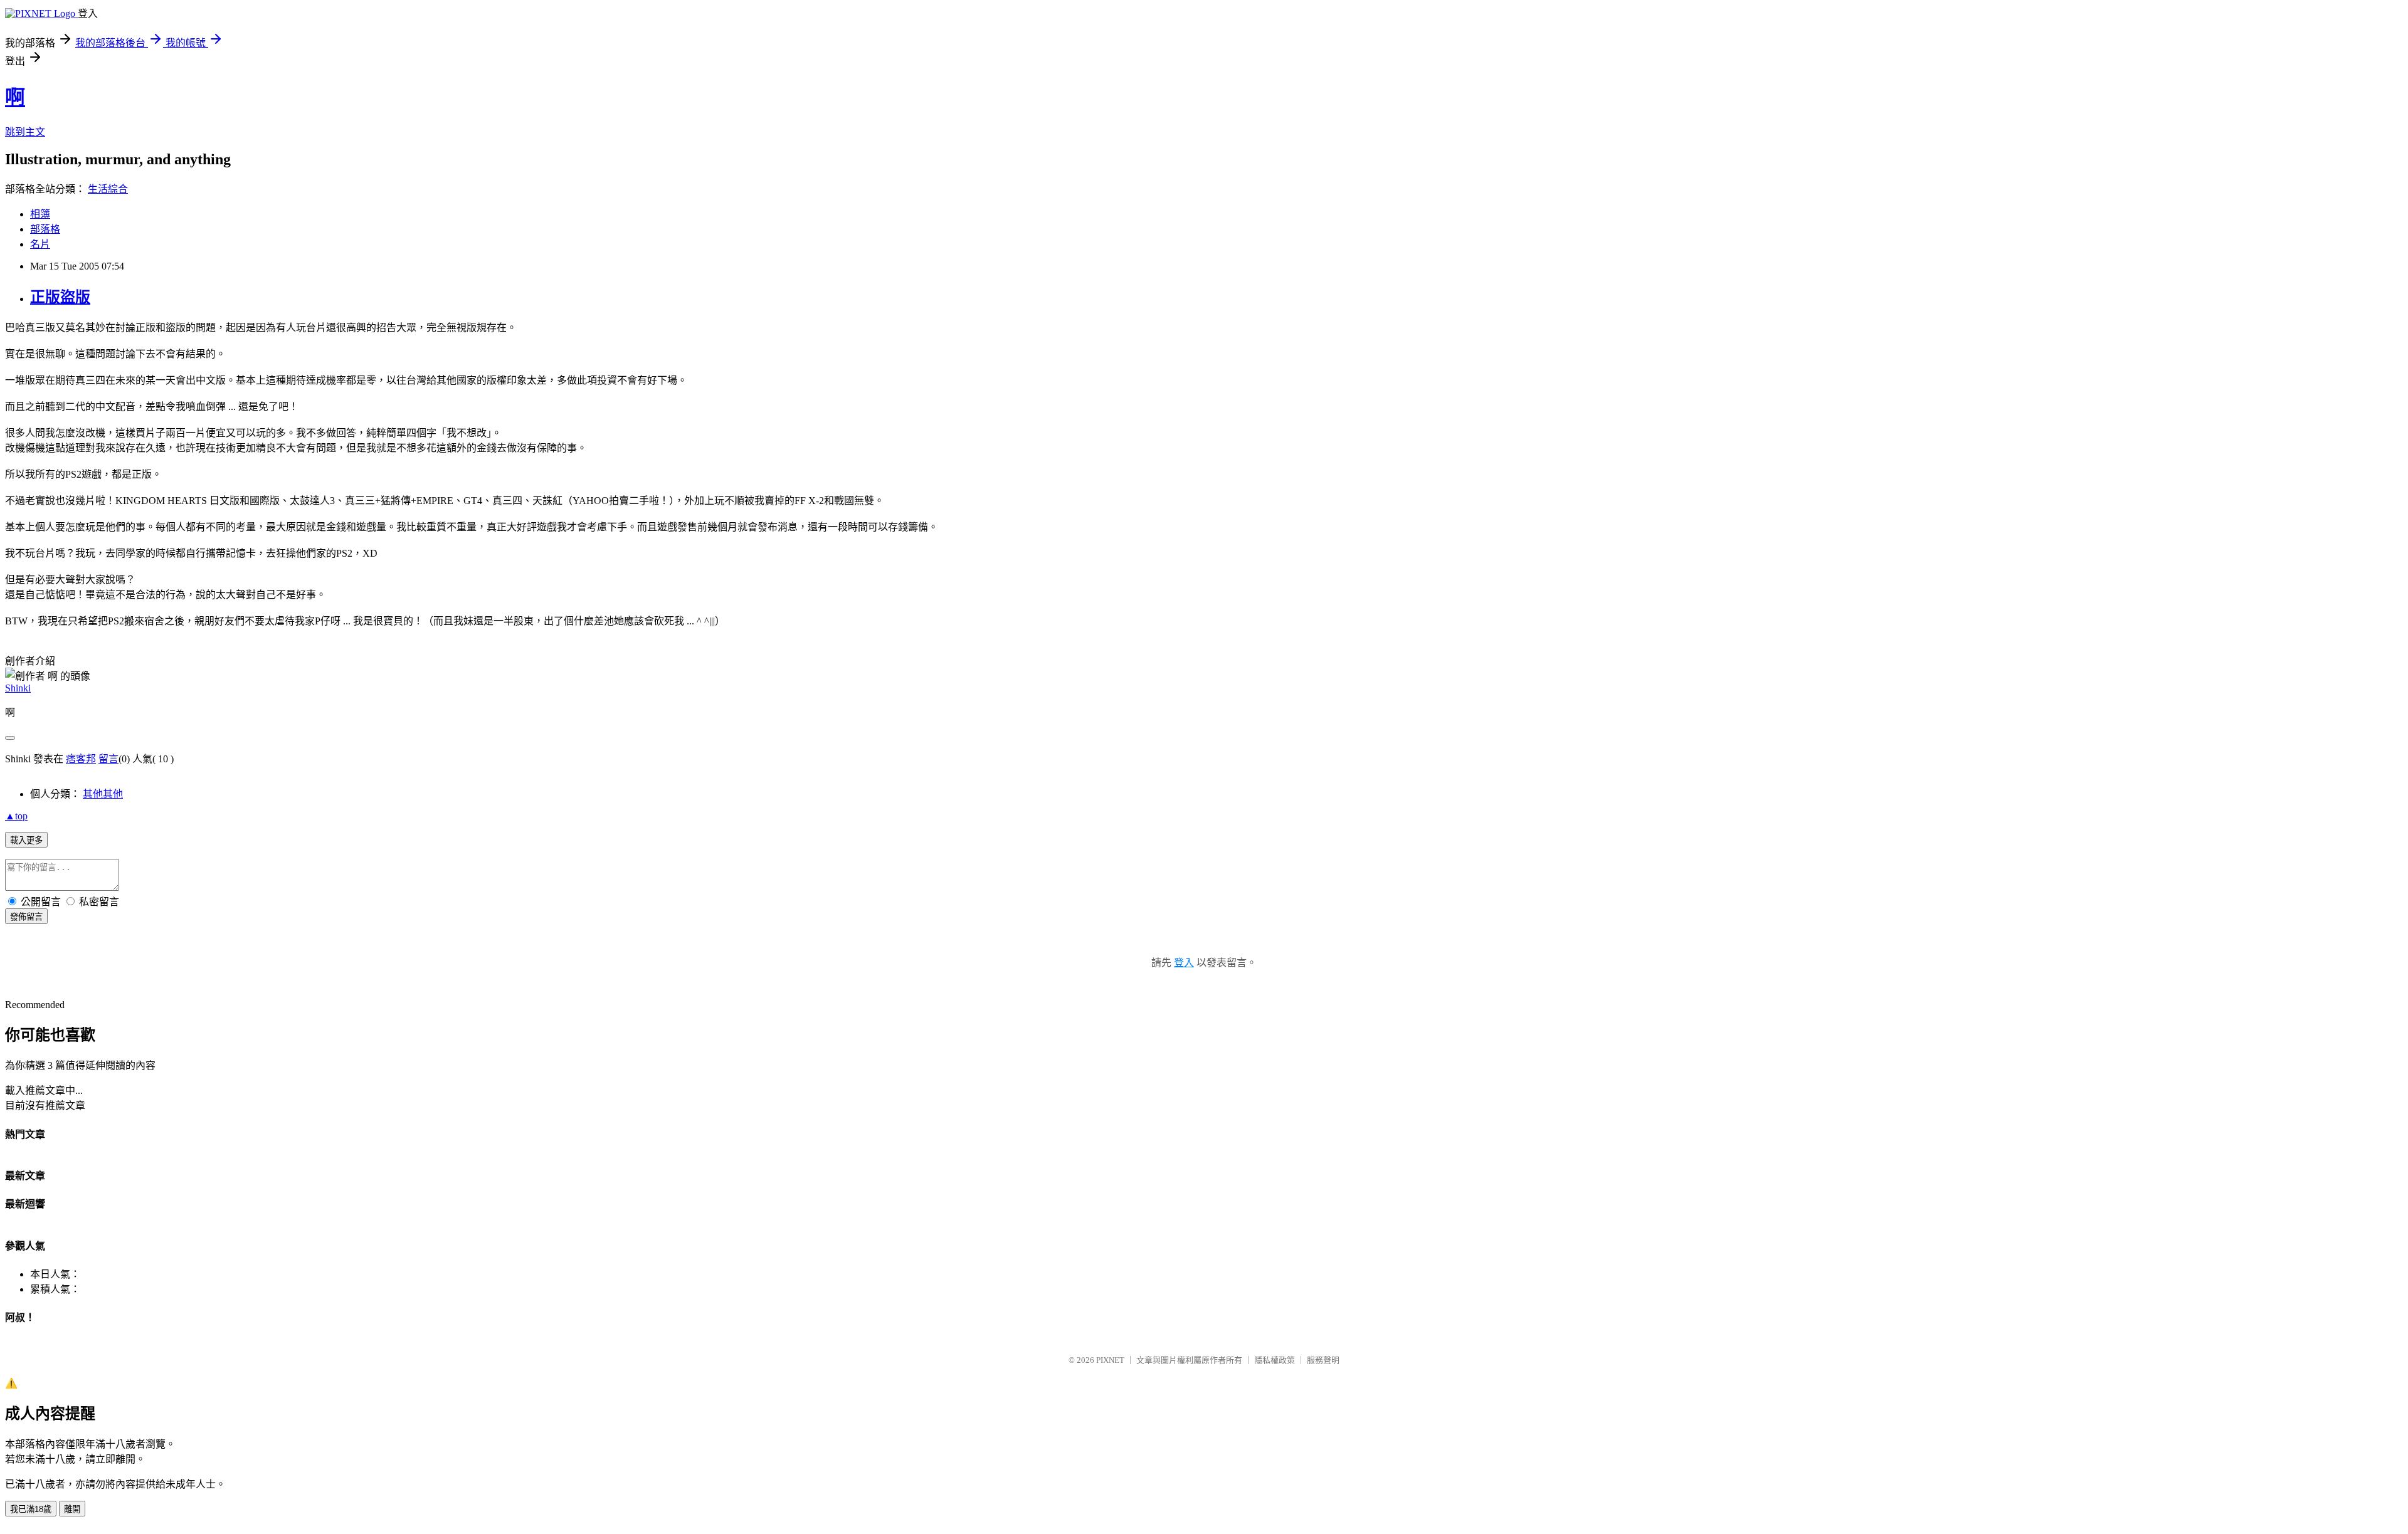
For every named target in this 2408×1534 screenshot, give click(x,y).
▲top (16, 816)
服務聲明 (1323, 1360)
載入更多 (26, 840)
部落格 (45, 229)
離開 (72, 1509)
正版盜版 (60, 297)
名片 (40, 244)
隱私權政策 (1275, 1360)
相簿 (40, 214)
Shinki (18, 688)
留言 (108, 759)
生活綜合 (108, 189)
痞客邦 (81, 759)
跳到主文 (25, 132)
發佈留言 (26, 917)
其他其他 (103, 794)
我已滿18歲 (31, 1509)
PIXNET (1110, 1360)
